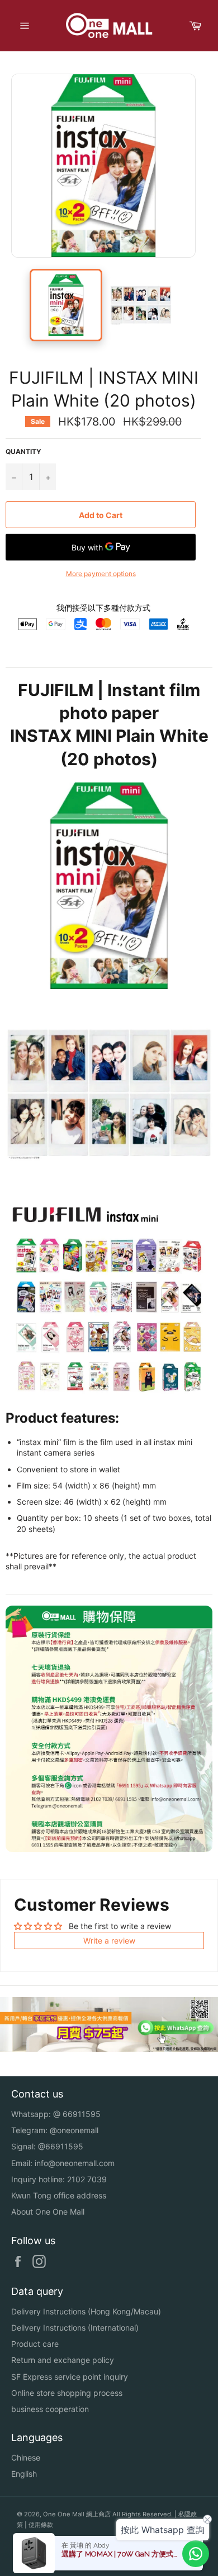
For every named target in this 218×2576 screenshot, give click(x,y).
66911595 (82, 2114)
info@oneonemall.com (75, 2163)
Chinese (26, 2457)
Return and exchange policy (63, 2360)
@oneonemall (74, 2130)
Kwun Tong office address (59, 2195)
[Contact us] (196, 2554)
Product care (35, 2344)
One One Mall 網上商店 (77, 2514)
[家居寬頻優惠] (109, 2049)
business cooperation (50, 2409)
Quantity (23, 451)
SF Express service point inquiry (70, 2377)
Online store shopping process (67, 2393)
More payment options (101, 574)
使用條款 (41, 2525)
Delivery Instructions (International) (75, 2328)
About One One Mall (48, 2212)
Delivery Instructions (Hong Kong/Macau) (86, 2311)
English (24, 2474)
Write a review (109, 1941)
